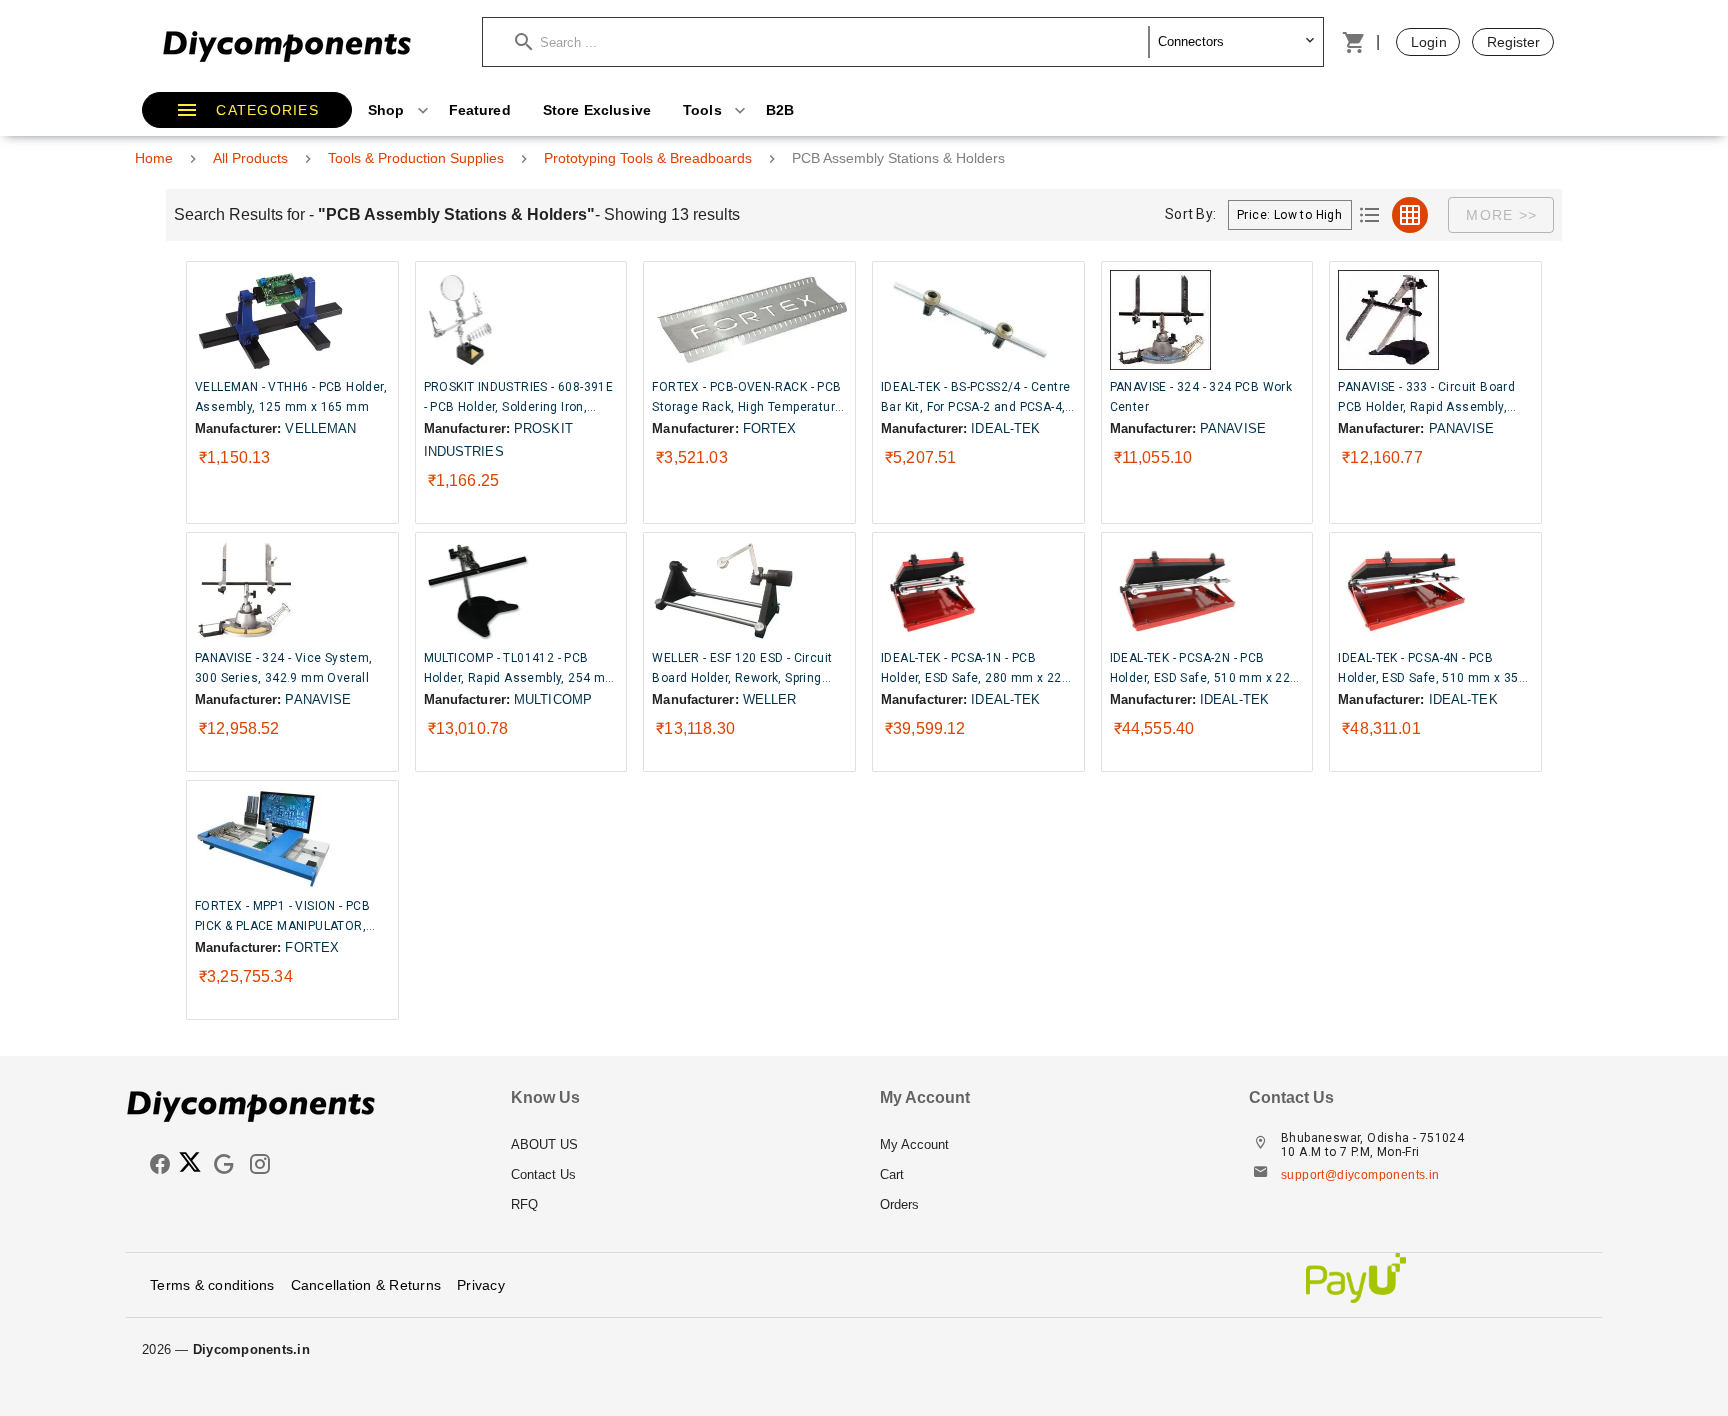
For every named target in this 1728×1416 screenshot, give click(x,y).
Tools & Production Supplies (416, 158)
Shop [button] (388, 110)
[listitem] (679, 1145)
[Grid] (1410, 215)
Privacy (481, 1285)
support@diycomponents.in (1360, 1175)
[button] (832, 42)
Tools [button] (704, 110)
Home (154, 158)
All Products (250, 158)
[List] (1370, 215)
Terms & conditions (212, 1285)
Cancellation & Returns (366, 1285)
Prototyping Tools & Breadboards (648, 158)
